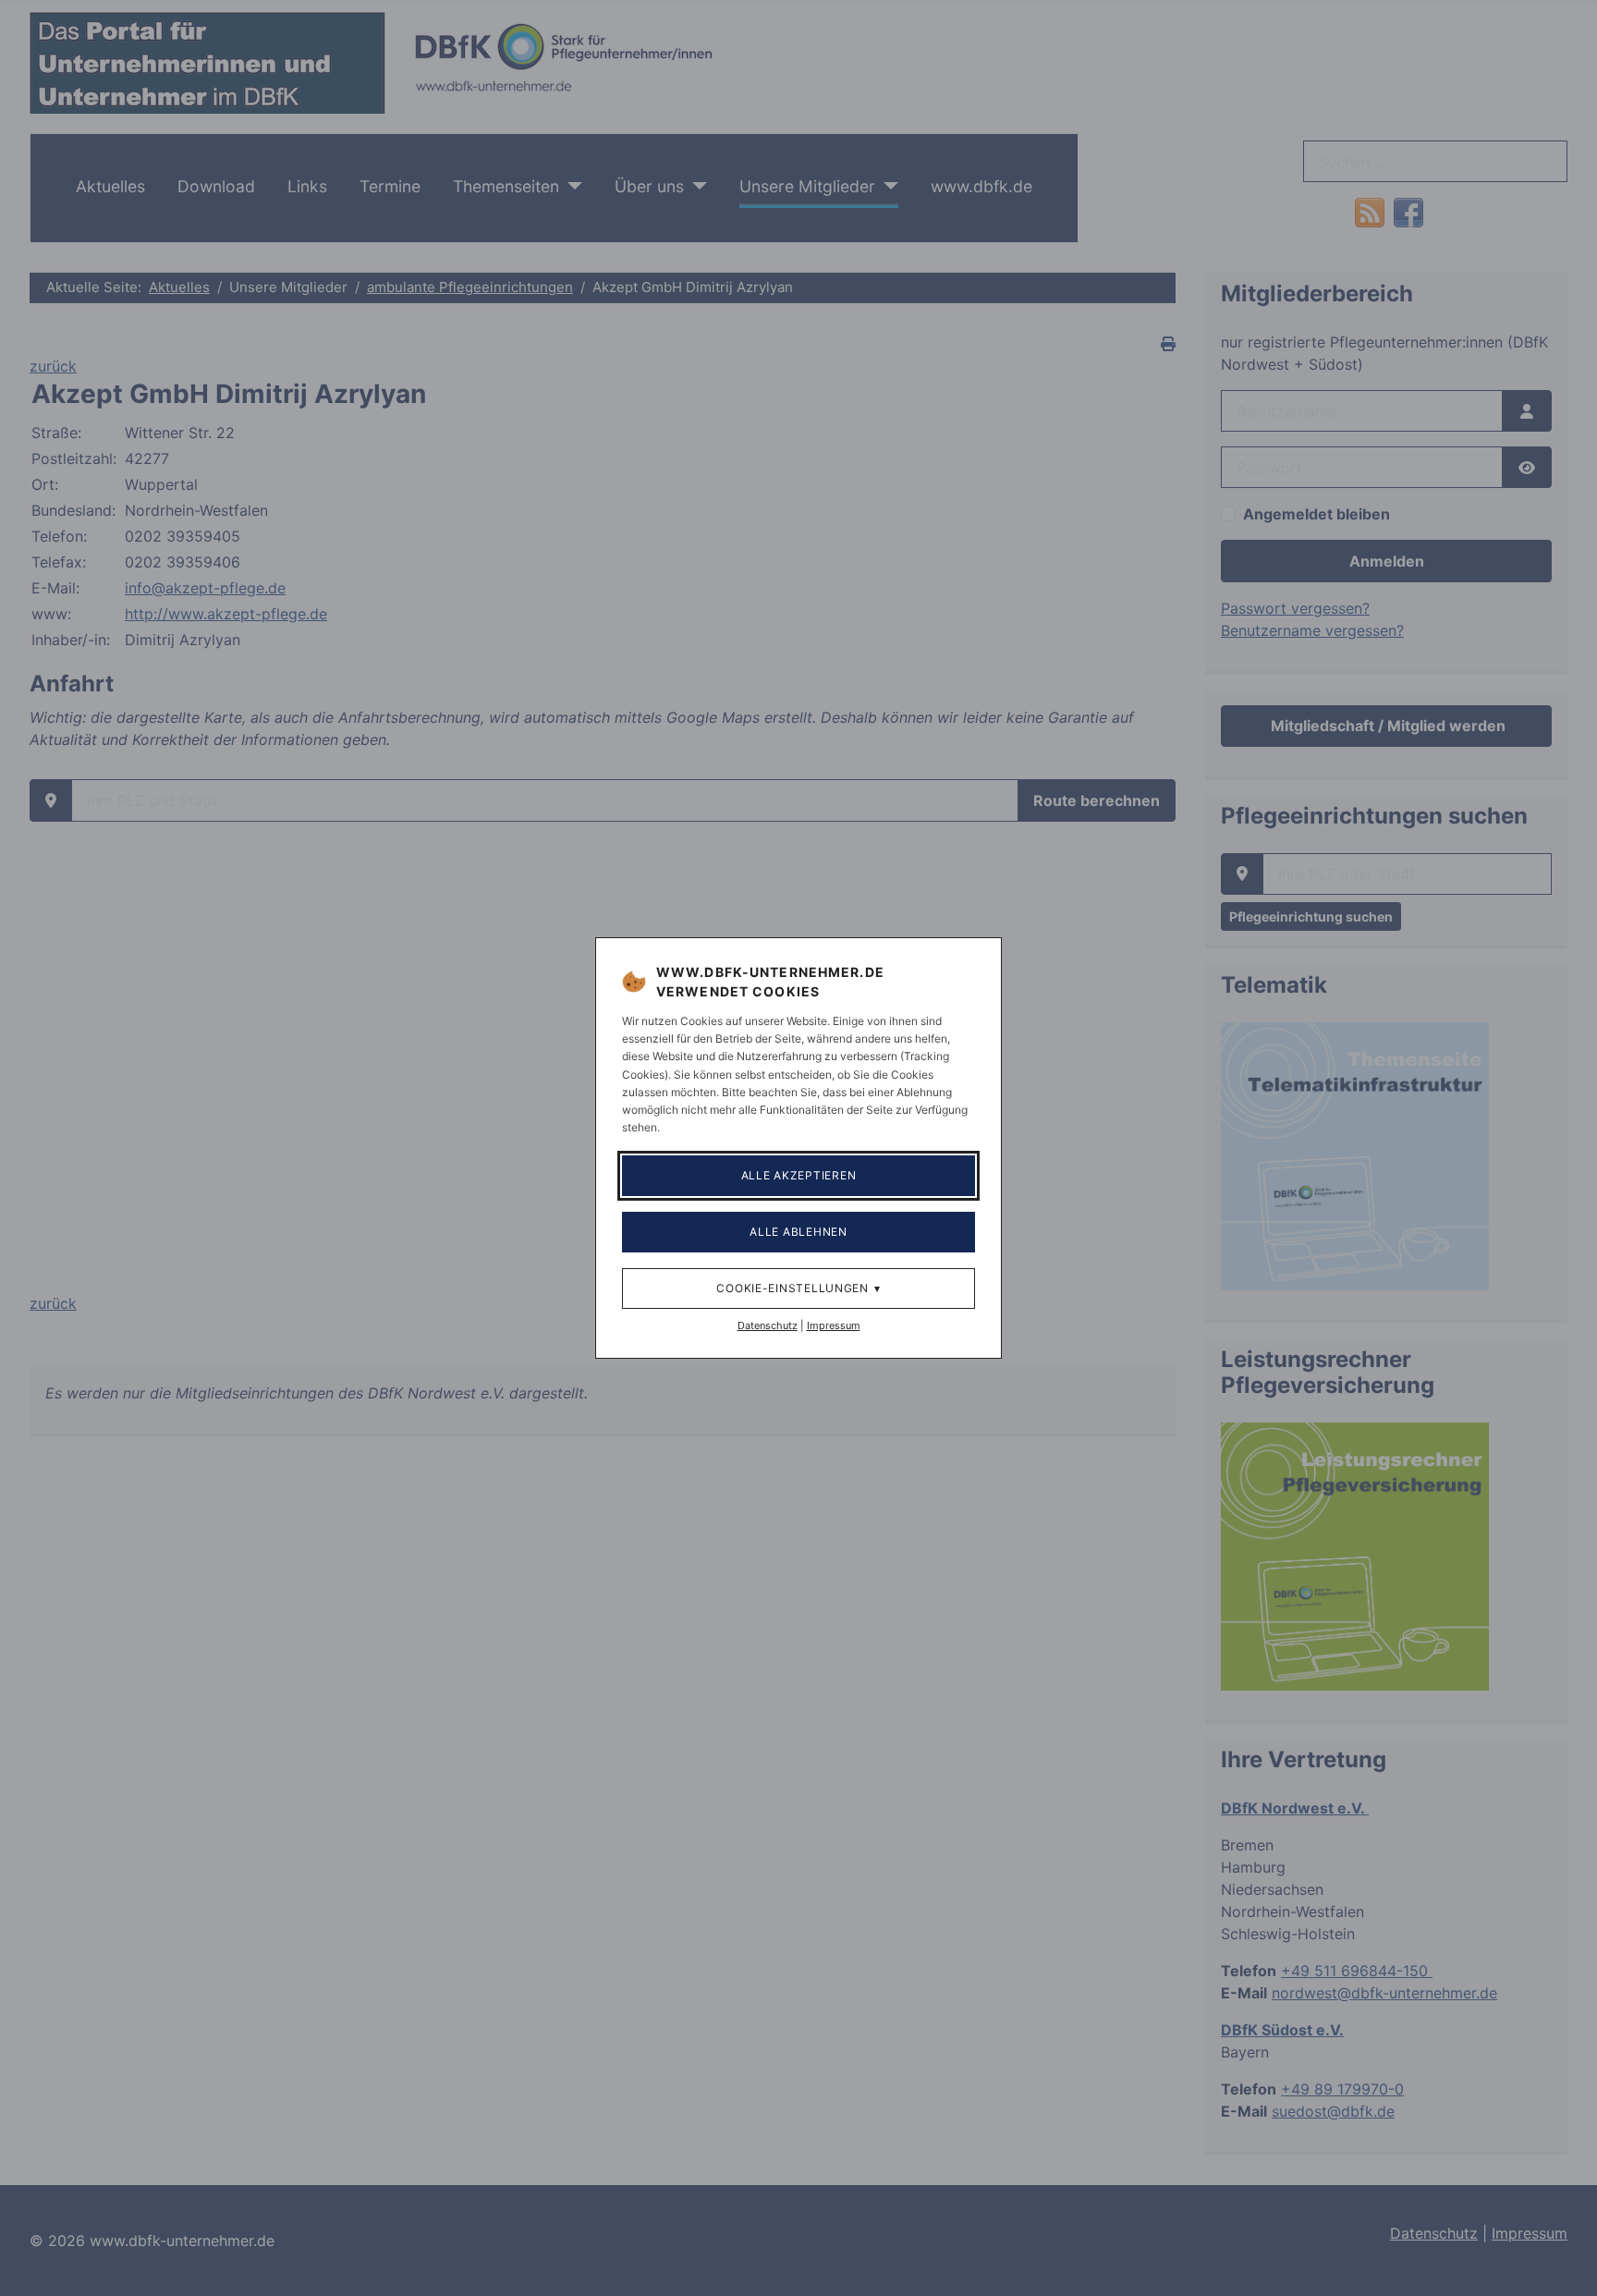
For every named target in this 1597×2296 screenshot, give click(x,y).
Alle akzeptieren (799, 1175)
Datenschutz (768, 1325)
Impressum (834, 1325)
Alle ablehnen (798, 1232)
